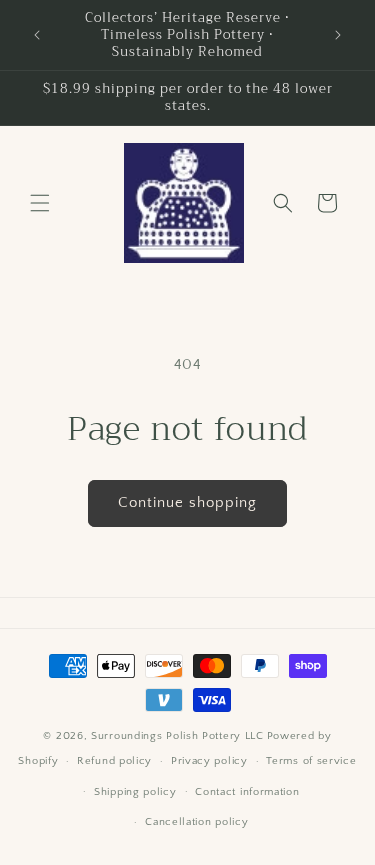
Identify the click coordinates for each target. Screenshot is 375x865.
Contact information (247, 792)
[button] (40, 203)
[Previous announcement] (37, 35)
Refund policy (114, 761)
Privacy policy (209, 761)
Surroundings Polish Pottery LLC (177, 736)
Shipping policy (135, 792)
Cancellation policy (196, 822)
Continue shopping (187, 502)
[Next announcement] (338, 35)
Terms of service (311, 761)
